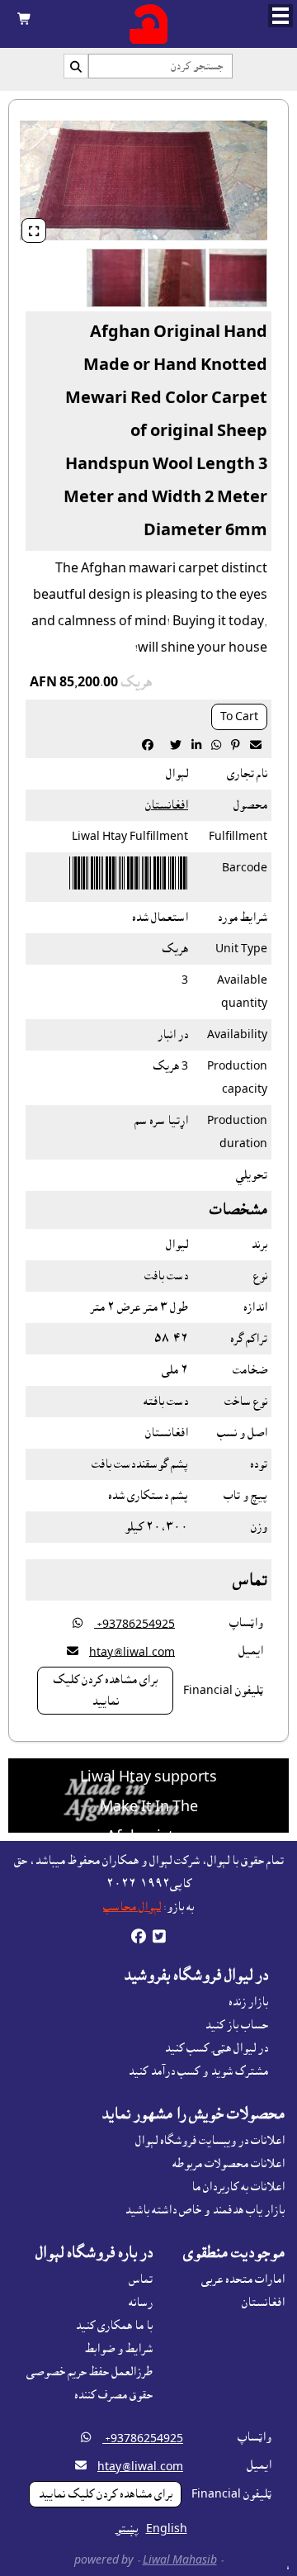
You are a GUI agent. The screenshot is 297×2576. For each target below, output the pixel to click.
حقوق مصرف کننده (113, 2395)
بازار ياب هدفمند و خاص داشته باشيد (205, 2210)
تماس (141, 2279)
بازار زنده (248, 2002)
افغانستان (167, 805)
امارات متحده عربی (243, 2279)
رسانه (141, 2303)
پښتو (127, 2529)
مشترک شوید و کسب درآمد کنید (198, 2071)
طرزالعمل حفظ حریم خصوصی (90, 2372)
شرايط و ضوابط (119, 2349)
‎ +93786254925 (134, 1624)
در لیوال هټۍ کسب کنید (216, 2048)
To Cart (239, 717)
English (167, 2529)
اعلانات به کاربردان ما (238, 2187)
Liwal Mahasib (180, 2560)
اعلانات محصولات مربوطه (229, 2164)
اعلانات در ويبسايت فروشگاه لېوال (210, 2141)
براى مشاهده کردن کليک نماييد (105, 1691)
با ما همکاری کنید (114, 2326)
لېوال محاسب (132, 1907)
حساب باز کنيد (236, 2025)
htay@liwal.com (132, 1652)
